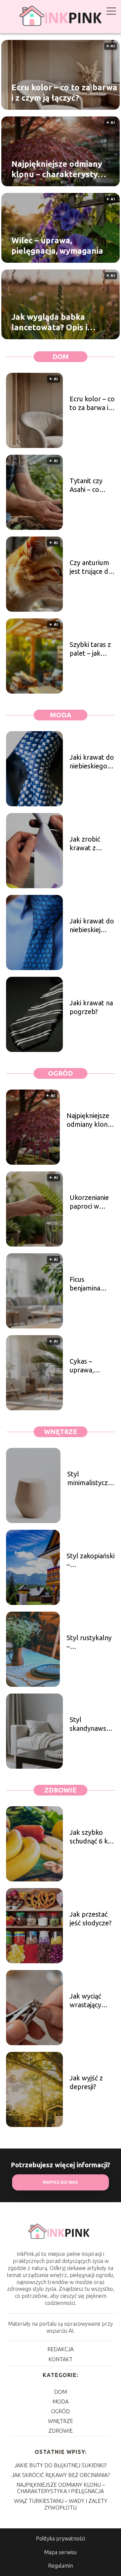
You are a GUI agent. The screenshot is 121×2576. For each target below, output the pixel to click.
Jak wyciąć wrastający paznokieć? (86, 2001)
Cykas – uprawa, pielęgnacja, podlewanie (87, 1366)
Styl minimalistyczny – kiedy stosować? (91, 1479)
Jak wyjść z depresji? (86, 2082)
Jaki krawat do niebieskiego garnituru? (92, 762)
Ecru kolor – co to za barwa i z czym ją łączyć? (64, 92)
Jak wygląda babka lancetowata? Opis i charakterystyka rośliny (58, 322)
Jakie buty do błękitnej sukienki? (61, 2465)
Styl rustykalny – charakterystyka (91, 1642)
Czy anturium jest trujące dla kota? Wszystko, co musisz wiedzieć (92, 567)
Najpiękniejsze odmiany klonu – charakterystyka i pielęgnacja (59, 169)
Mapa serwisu (60, 2552)
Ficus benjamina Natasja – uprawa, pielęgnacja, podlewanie (87, 1284)
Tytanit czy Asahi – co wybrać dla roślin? (86, 485)
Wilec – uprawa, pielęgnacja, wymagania (57, 245)
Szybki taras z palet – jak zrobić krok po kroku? (92, 649)
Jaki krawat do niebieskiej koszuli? (92, 926)
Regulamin (61, 2566)
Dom (61, 357)
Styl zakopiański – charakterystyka (91, 1560)
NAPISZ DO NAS (60, 2182)
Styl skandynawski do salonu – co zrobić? (91, 1724)
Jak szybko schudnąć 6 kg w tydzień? (91, 1837)
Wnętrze (61, 1432)
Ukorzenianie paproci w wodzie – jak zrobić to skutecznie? (89, 1202)
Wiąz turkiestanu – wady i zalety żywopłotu (61, 2504)
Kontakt (61, 2359)
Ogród (61, 1073)
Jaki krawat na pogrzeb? (91, 1007)
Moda (61, 715)
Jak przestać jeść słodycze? (91, 1918)
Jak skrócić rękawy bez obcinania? (61, 2475)
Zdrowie (61, 1790)
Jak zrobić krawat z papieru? (85, 844)
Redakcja (61, 2349)
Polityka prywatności (61, 2538)
